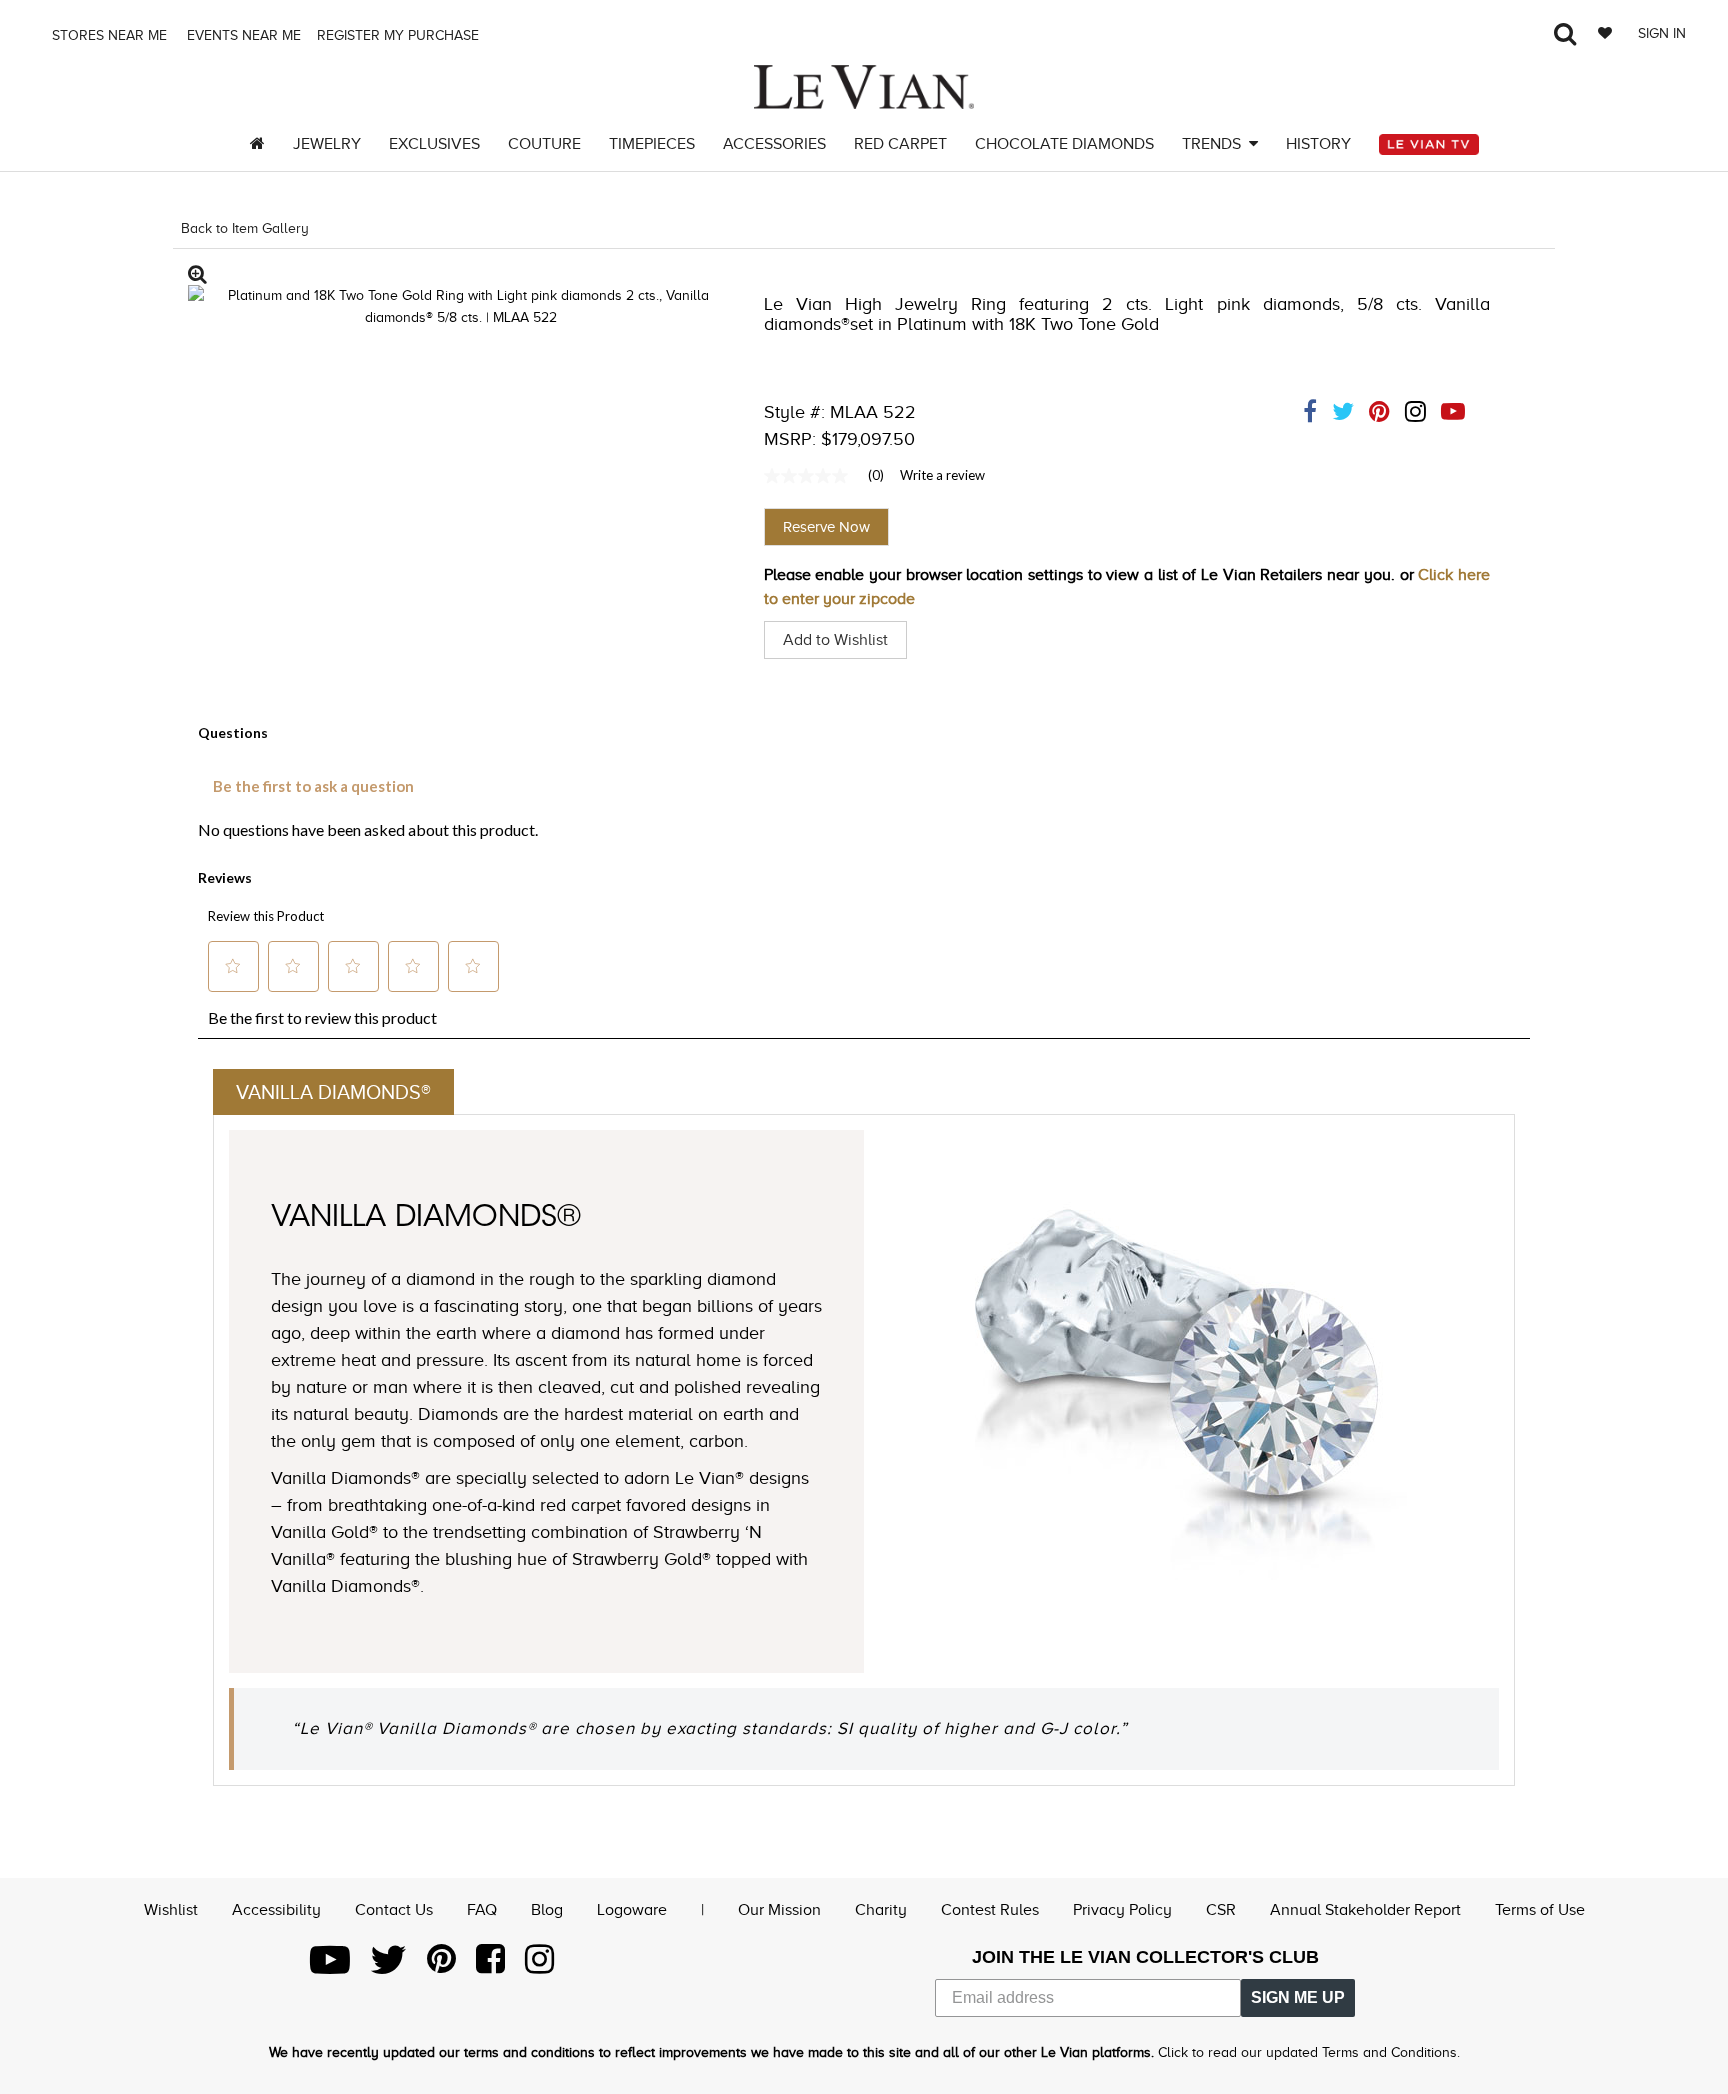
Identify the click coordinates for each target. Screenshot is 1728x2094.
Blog (547, 1910)
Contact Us (394, 1910)
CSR (1221, 1910)
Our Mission (779, 1910)
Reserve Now (826, 527)
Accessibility (276, 1910)
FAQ (482, 1910)
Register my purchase (400, 35)
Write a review (942, 475)
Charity (881, 1910)
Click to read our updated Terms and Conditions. (1309, 2052)
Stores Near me (107, 35)
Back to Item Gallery (245, 228)
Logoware (632, 1910)
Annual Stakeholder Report (1365, 1910)
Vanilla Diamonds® (333, 1092)
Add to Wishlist (835, 640)
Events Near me (242, 35)
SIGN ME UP (1298, 1997)
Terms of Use (1540, 1910)
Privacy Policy (1122, 1910)
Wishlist (171, 1910)
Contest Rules (990, 1910)
